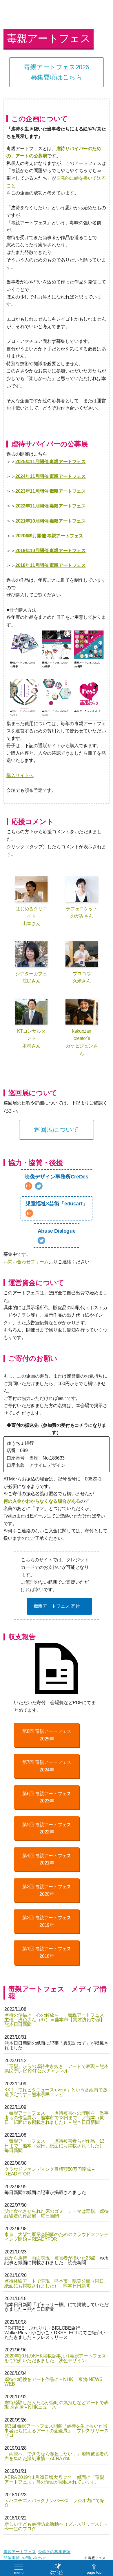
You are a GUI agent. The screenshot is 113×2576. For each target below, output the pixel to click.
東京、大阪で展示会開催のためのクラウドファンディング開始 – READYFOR (56, 2237)
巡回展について (56, 1130)
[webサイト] (28, 1186)
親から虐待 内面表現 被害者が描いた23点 (50, 2258)
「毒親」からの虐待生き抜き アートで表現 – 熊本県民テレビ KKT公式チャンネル (56, 2069)
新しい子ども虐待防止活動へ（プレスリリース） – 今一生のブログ (56, 2526)
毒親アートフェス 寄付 (57, 1606)
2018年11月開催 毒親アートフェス (50, 565)
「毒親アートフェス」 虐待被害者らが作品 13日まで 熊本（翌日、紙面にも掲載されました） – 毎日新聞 (56, 2146)
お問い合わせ (34, 2558)
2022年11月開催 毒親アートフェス (50, 506)
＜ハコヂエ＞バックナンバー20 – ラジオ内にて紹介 (54, 2503)
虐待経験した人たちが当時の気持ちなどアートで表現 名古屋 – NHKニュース (56, 2405)
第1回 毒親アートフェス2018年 (47, 1952)
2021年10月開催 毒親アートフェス (50, 521)
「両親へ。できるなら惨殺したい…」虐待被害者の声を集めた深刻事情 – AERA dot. (56, 2456)
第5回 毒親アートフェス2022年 (47, 1828)
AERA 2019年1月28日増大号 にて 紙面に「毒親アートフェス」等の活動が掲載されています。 (54, 2480)
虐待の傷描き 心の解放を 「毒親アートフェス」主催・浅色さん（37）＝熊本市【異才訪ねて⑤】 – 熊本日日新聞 (56, 2020)
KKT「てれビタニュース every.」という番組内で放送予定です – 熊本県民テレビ (56, 2092)
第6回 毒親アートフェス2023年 (47, 1797)
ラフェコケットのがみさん (82, 913)
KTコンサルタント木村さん (31, 1038)
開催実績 (12, 2558)
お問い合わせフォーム (26, 1262)
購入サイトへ (20, 775)
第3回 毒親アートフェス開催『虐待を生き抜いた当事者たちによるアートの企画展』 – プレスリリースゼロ (56, 2431)
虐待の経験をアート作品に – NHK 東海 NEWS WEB (53, 2382)
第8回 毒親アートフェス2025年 (47, 1735)
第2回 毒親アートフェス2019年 (47, 1921)
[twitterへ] (39, 1186)
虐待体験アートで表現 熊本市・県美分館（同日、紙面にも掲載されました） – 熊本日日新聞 (56, 2283)
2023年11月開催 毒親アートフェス (50, 491)
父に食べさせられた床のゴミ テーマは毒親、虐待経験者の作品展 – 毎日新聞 (56, 2214)
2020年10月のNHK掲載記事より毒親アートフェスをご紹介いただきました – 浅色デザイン (55, 2358)
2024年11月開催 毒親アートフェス (50, 476)
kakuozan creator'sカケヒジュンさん (82, 1042)
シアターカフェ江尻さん (31, 977)
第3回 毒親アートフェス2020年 (47, 1890)
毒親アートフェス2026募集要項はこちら (57, 72)
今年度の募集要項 (54, 2552)
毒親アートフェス (20, 2552)
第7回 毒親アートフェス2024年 (47, 1766)
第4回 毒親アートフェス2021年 (47, 1859)
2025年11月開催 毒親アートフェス (50, 462)
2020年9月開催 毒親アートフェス (49, 536)
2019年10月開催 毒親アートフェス (50, 551)
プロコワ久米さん (82, 977)
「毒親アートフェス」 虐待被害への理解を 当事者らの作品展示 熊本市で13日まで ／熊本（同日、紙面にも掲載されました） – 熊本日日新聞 (56, 2118)
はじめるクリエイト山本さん (31, 916)
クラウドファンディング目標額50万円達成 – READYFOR (49, 2172)
